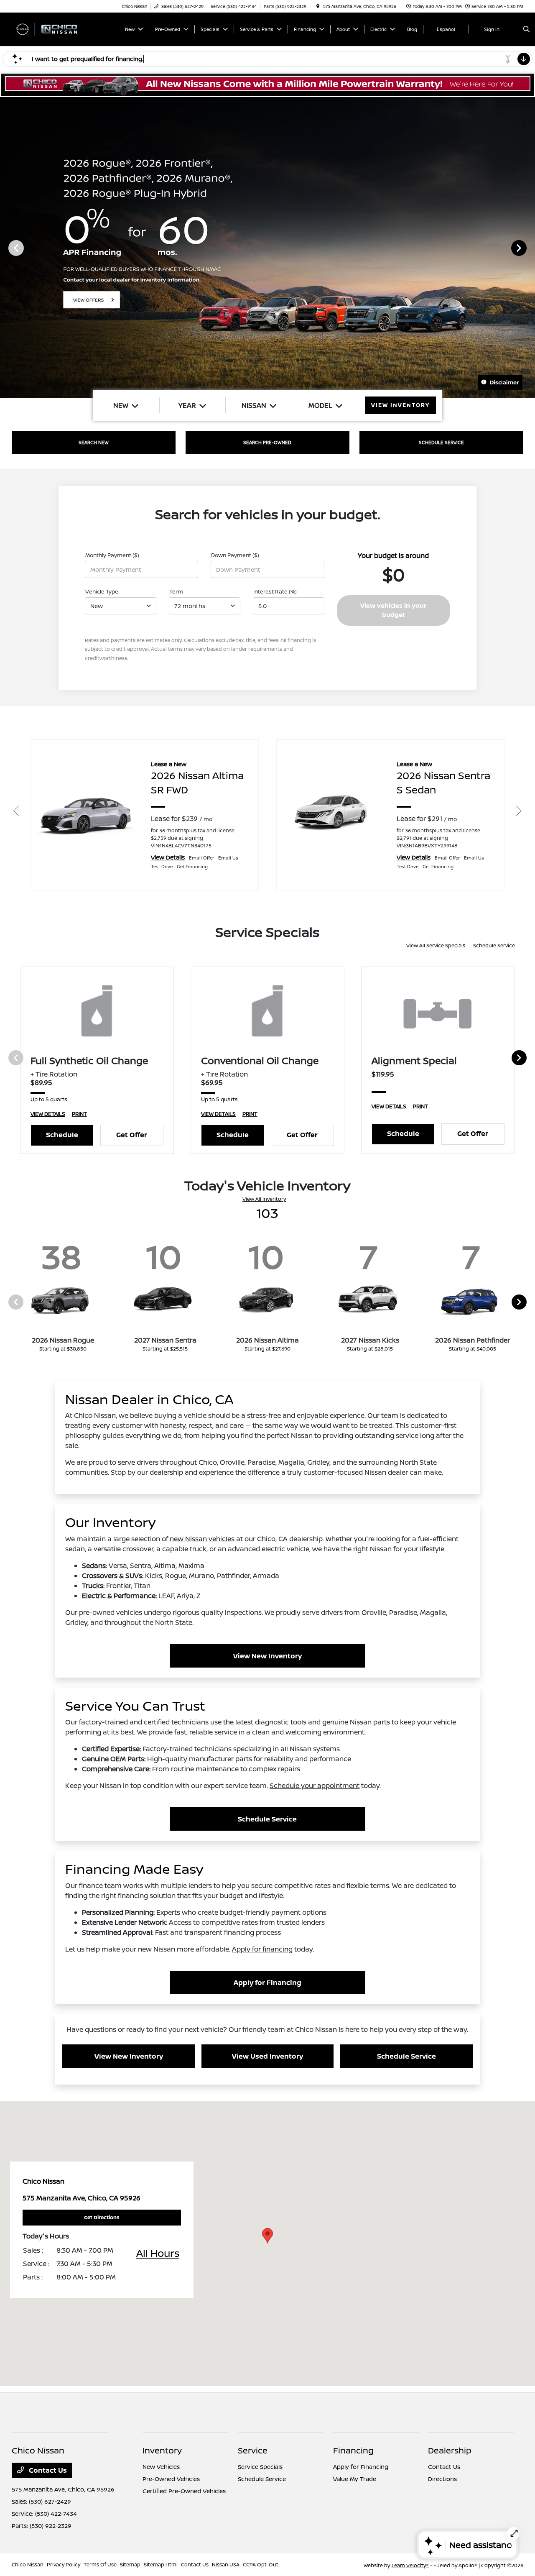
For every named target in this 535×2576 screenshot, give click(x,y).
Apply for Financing (267, 1983)
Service (253, 2450)
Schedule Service (494, 945)
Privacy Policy (64, 2564)
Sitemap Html (161, 2564)
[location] (318, 6)
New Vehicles (161, 2467)
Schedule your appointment (315, 1786)
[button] (267, 2236)
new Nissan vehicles (202, 1539)
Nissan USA (226, 2564)
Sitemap (130, 2564)
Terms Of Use (100, 2564)
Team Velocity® (410, 2565)
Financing (353, 2450)
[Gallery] (267, 248)
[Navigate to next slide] (529, 248)
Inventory (162, 2450)
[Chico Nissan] (50, 28)
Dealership (450, 2450)
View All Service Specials (436, 945)
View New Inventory (267, 1656)
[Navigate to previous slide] (6, 248)
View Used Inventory (267, 2056)
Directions (442, 2479)
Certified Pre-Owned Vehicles (184, 2491)
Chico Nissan (28, 2564)
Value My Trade (355, 2479)
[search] (526, 29)
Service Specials (260, 2467)
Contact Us (47, 2470)
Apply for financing (262, 1949)
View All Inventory (264, 1199)
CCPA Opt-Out (261, 2564)
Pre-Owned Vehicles (171, 2479)
